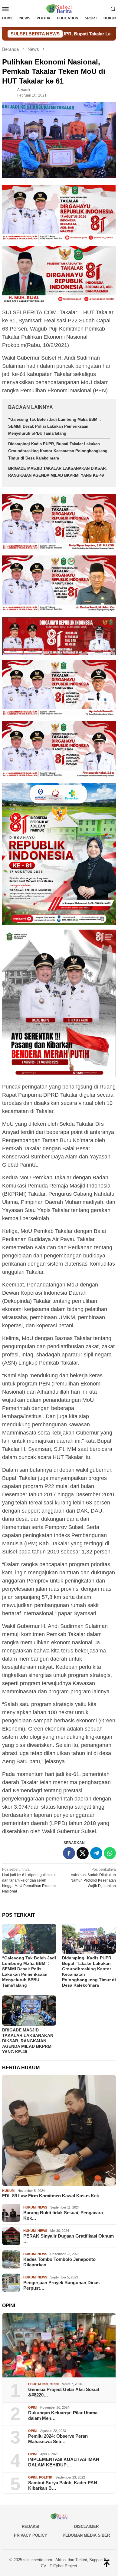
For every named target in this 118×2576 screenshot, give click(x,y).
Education (38, 2384)
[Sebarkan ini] (69, 1853)
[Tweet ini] (83, 1853)
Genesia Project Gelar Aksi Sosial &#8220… (64, 2392)
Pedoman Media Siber (86, 2535)
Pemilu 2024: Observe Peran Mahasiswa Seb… (58, 2439)
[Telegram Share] (96, 1853)
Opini (54, 2384)
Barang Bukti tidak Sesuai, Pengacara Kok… (63, 2215)
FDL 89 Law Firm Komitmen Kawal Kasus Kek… (53, 2196)
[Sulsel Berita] (59, 8)
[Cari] (113, 9)
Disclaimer (86, 2527)
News (42, 2207)
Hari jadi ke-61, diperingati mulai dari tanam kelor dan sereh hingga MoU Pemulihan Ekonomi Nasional (29, 1880)
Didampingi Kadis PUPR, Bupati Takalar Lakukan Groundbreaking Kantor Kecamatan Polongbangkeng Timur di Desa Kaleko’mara (58, 451)
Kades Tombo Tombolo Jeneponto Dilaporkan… (59, 2262)
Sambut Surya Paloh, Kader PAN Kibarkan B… (63, 2485)
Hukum (8, 2191)
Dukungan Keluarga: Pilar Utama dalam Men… (63, 2415)
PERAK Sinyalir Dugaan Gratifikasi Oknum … (69, 2239)
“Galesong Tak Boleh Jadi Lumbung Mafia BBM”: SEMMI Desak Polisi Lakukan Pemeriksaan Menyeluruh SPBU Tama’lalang (54, 427)
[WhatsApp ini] (110, 1853)
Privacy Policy (31, 2535)
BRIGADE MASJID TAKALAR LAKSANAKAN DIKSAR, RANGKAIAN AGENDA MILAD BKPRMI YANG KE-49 (28, 2041)
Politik (46, 2477)
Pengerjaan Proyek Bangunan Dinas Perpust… (61, 2285)
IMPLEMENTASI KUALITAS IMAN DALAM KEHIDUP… (64, 2462)
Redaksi (31, 2527)
